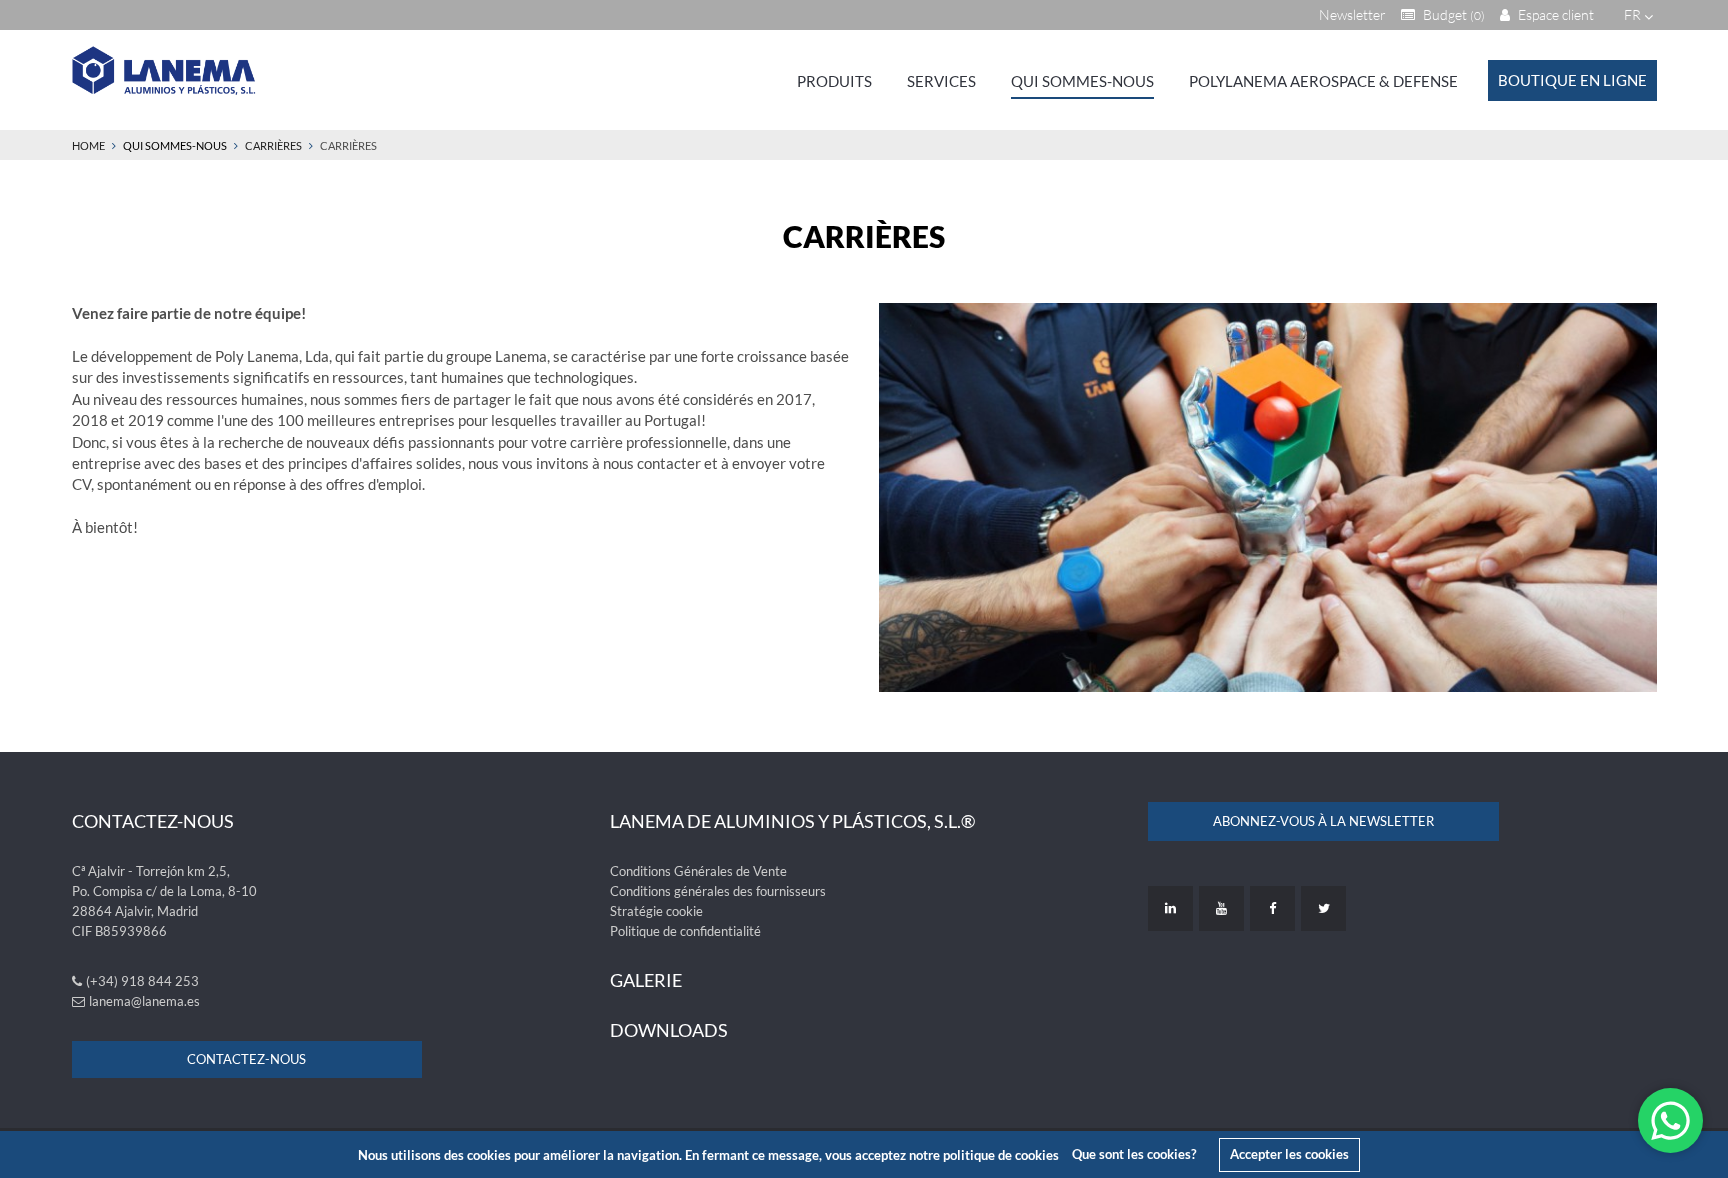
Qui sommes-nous (1082, 81)
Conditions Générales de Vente (698, 871)
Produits (834, 81)
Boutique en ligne (1572, 80)
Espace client (1554, 14)
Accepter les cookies (1289, 1154)
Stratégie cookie (656, 911)
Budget (1452, 14)
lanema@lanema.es (144, 1001)
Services (941, 81)
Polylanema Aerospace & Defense (1323, 81)
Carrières (273, 145)
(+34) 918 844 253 (142, 981)
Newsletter (1352, 14)
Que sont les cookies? (1134, 1154)
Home (88, 145)
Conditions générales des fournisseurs (718, 891)
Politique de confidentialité (685, 931)
